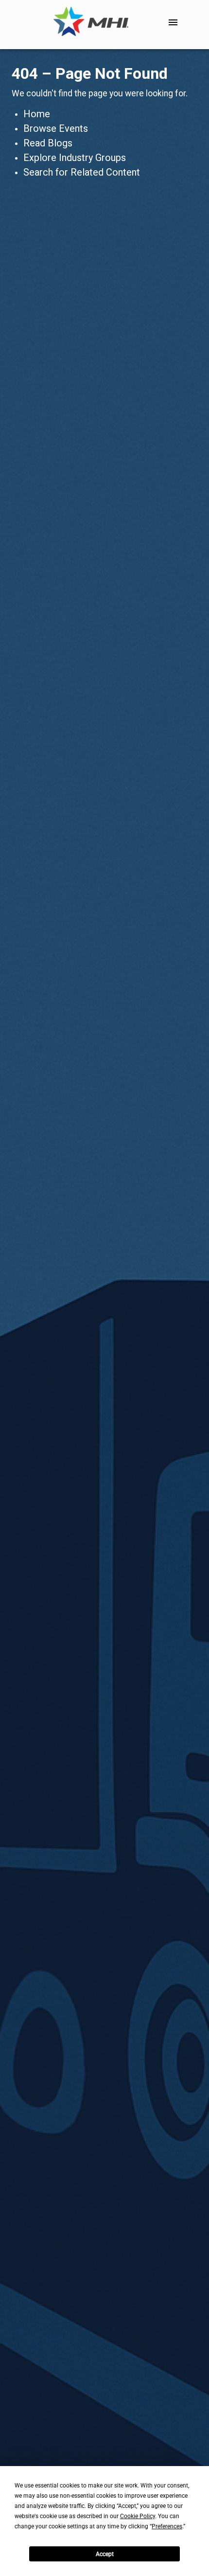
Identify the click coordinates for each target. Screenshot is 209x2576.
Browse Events (56, 128)
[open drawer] (173, 22)
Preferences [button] (167, 2526)
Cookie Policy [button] (138, 2516)
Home (37, 114)
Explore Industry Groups (75, 158)
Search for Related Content (82, 172)
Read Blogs (48, 143)
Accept (105, 2554)
